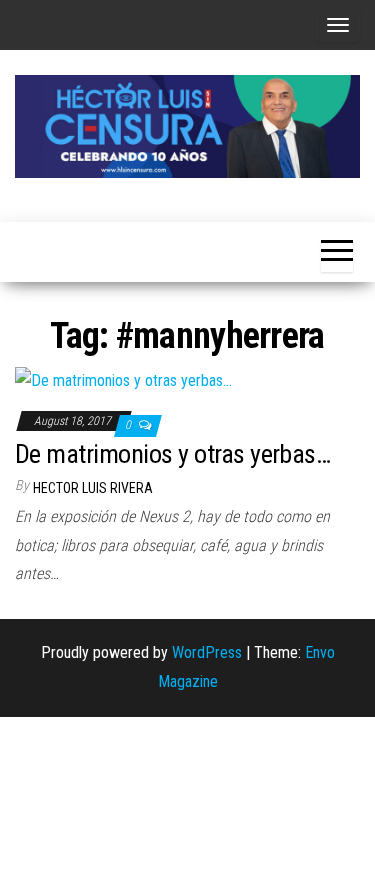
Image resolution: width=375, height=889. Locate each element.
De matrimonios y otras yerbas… (172, 454)
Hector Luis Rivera (93, 488)
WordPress (207, 652)
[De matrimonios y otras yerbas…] (123, 380)
